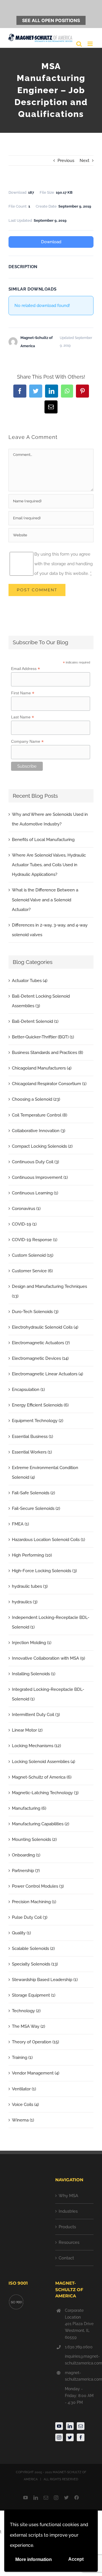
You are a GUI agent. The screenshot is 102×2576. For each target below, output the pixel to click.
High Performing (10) (32, 1555)
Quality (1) (21, 1933)
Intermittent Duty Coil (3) (36, 1715)
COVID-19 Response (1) (35, 1240)
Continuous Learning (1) (35, 1193)
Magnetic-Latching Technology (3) (45, 1793)
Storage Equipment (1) (34, 1995)
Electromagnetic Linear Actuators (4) (47, 1374)
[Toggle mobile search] (79, 44)
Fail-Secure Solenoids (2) (36, 1508)
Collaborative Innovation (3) (39, 1131)
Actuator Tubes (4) (30, 981)
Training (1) (22, 2058)
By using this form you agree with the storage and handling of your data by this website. (63, 564)
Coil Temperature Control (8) (40, 1115)
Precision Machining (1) (34, 1902)
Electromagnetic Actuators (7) (41, 1343)
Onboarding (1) (26, 1855)
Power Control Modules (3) (38, 1886)
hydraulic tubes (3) (30, 1586)
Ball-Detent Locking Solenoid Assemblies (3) (41, 1001)
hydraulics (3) (25, 1602)
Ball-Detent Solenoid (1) (35, 1021)
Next (84, 161)
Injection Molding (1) (32, 1643)
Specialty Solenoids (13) (35, 1964)
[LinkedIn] (70, 2426)
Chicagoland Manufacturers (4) (42, 1068)
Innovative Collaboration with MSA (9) (48, 1658)
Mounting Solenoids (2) (34, 1839)
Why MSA (68, 2196)
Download (51, 242)
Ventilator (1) (24, 2089)
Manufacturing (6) (29, 1808)
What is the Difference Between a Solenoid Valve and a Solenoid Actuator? (45, 900)
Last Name (23, 717)
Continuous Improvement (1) (40, 1177)
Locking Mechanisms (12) (36, 1746)
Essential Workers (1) (32, 1452)
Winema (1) (23, 2120)
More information (34, 2559)
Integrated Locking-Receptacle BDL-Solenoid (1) (48, 1694)
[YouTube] (59, 2426)
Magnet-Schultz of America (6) (42, 1777)
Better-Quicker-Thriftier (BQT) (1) (43, 1037)
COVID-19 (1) (24, 1224)
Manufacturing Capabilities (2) (41, 1824)
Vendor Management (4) (36, 2073)
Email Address (25, 669)
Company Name (27, 741)
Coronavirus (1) (26, 1209)
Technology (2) (26, 2011)
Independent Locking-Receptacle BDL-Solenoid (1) (51, 1622)
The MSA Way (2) (28, 2026)
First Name (23, 693)
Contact (66, 2258)
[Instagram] (59, 2437)
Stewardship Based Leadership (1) (45, 1980)
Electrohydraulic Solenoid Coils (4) (45, 1327)
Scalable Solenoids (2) (33, 1948)
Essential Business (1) (32, 1437)
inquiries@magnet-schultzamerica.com (79, 2360)
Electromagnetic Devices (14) (40, 1358)
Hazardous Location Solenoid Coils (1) (48, 1540)
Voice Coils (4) (25, 2105)
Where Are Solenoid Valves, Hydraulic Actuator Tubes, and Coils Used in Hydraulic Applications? (49, 865)
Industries (68, 2211)
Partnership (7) (26, 1871)
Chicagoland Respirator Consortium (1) (49, 1084)
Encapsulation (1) (28, 1390)
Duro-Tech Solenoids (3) (35, 1312)
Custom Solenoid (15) (33, 1255)
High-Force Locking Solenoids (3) (44, 1571)
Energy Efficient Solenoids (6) (40, 1405)
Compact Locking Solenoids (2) (42, 1146)
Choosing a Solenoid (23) (36, 1099)
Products (67, 2227)
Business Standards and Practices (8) (47, 1053)
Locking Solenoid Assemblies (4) (43, 1762)
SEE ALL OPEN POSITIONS (51, 20)
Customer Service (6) (32, 1271)
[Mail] (81, 2426)
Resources (69, 2242)
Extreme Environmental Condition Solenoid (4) (45, 1472)
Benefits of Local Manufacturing (43, 840)
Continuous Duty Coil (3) (35, 1162)
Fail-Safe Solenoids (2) (33, 1493)
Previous (66, 161)
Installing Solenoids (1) (34, 1674)
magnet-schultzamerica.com (79, 2376)
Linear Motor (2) (27, 1730)
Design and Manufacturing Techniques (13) (49, 1291)
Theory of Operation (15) (35, 2042)
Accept (76, 2559)
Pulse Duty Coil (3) (30, 1917)
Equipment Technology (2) (38, 1421)
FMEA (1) (20, 1524)
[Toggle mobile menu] (91, 44)
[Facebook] (81, 2437)
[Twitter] (70, 2437)
